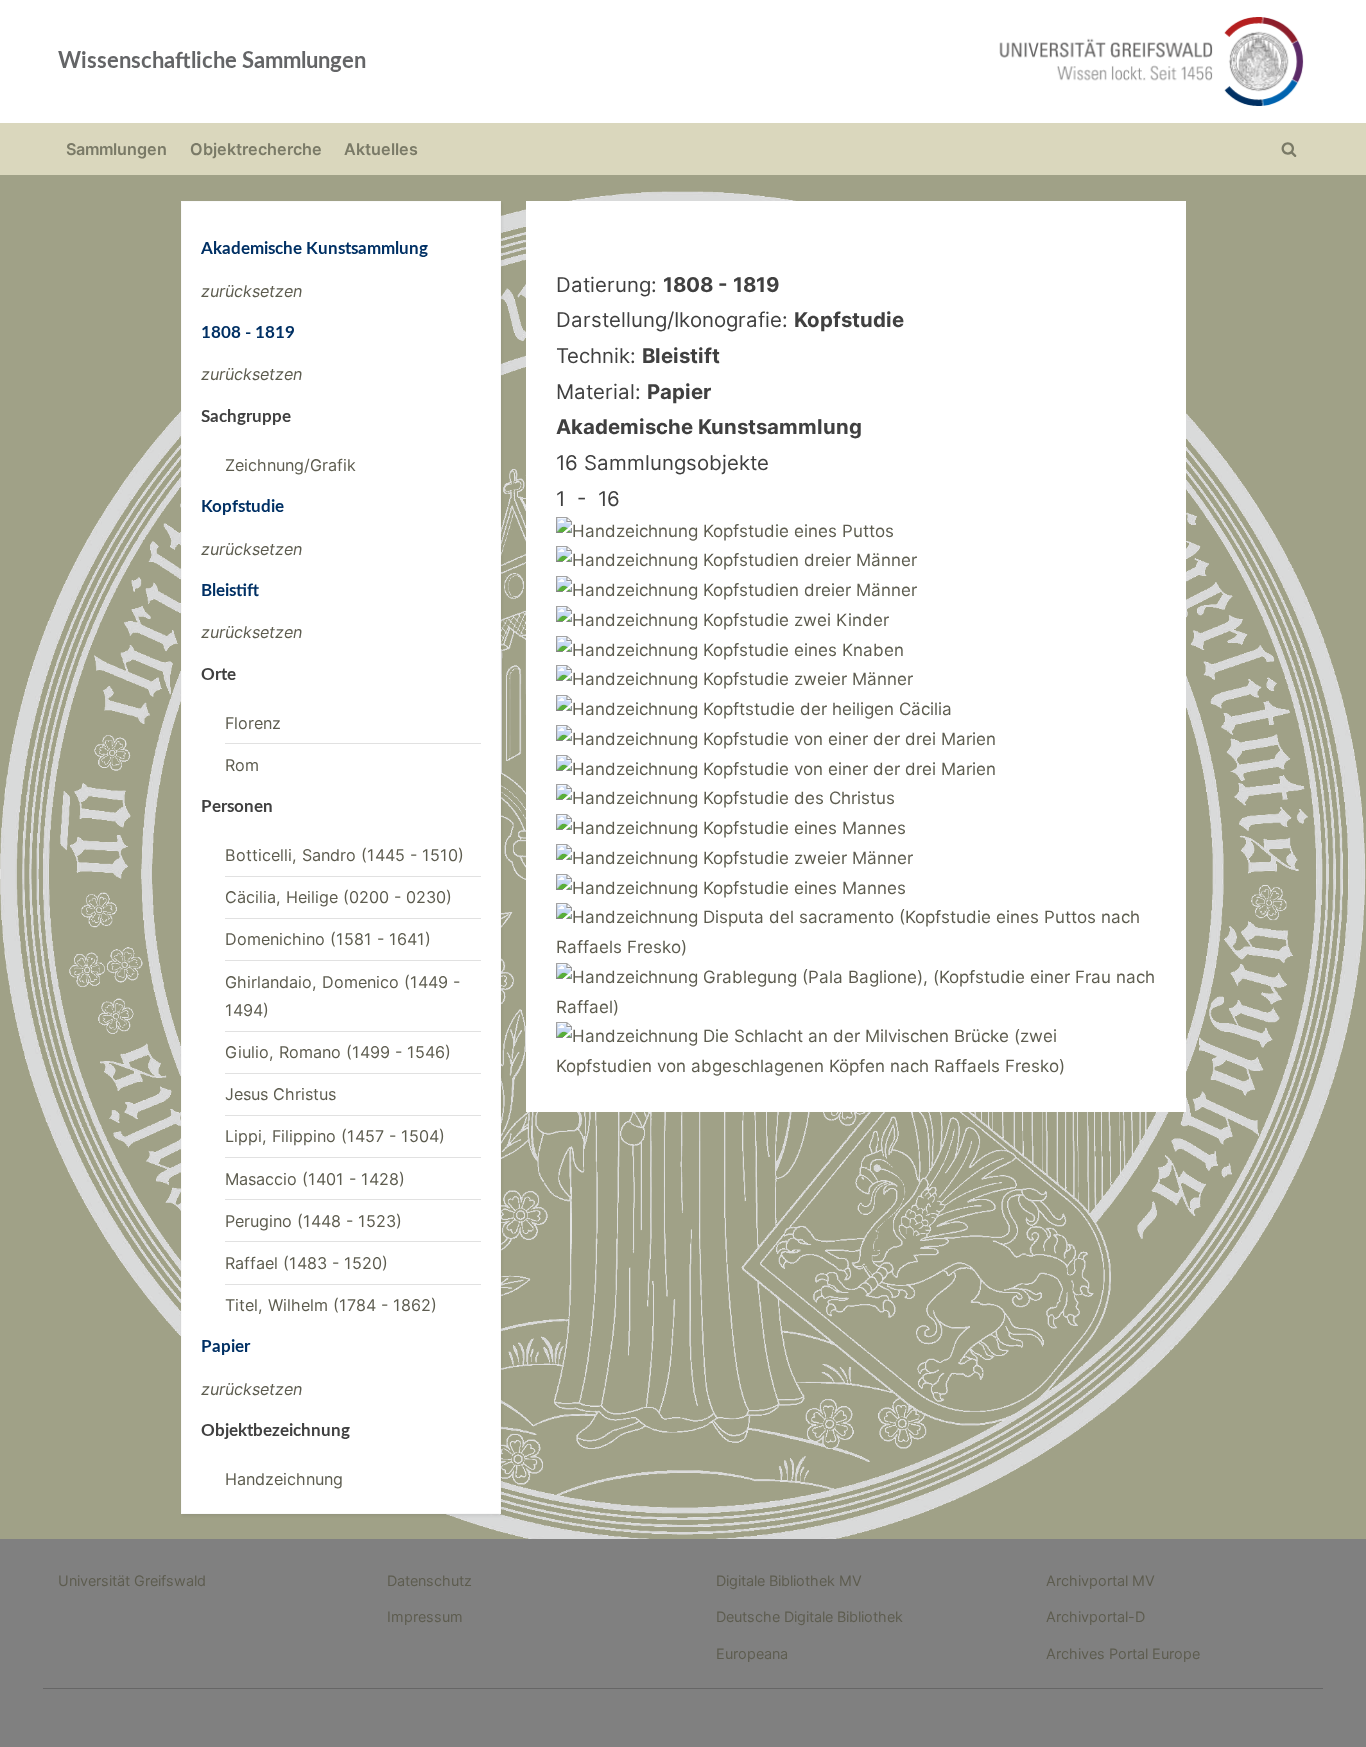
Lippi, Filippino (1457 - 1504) (335, 1136)
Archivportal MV (1100, 1580)
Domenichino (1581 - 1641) (328, 939)
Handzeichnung (284, 1479)
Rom (242, 765)
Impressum (425, 1616)
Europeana (752, 1653)
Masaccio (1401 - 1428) (315, 1179)
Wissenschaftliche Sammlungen (212, 61)
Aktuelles (381, 149)
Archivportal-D (1095, 1616)
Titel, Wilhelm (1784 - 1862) (331, 1305)
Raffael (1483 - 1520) (306, 1263)
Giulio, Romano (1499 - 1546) (338, 1052)
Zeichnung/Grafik (290, 465)
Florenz (253, 723)
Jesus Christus (280, 1094)
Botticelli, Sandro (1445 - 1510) (344, 855)
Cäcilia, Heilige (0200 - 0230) (338, 897)
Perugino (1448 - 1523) (313, 1221)
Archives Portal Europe (1123, 1653)
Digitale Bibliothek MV (789, 1580)
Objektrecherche (256, 149)
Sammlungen (116, 149)
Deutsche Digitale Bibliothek (809, 1616)
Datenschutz (429, 1580)
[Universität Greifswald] (948, 61)
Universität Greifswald (132, 1580)
